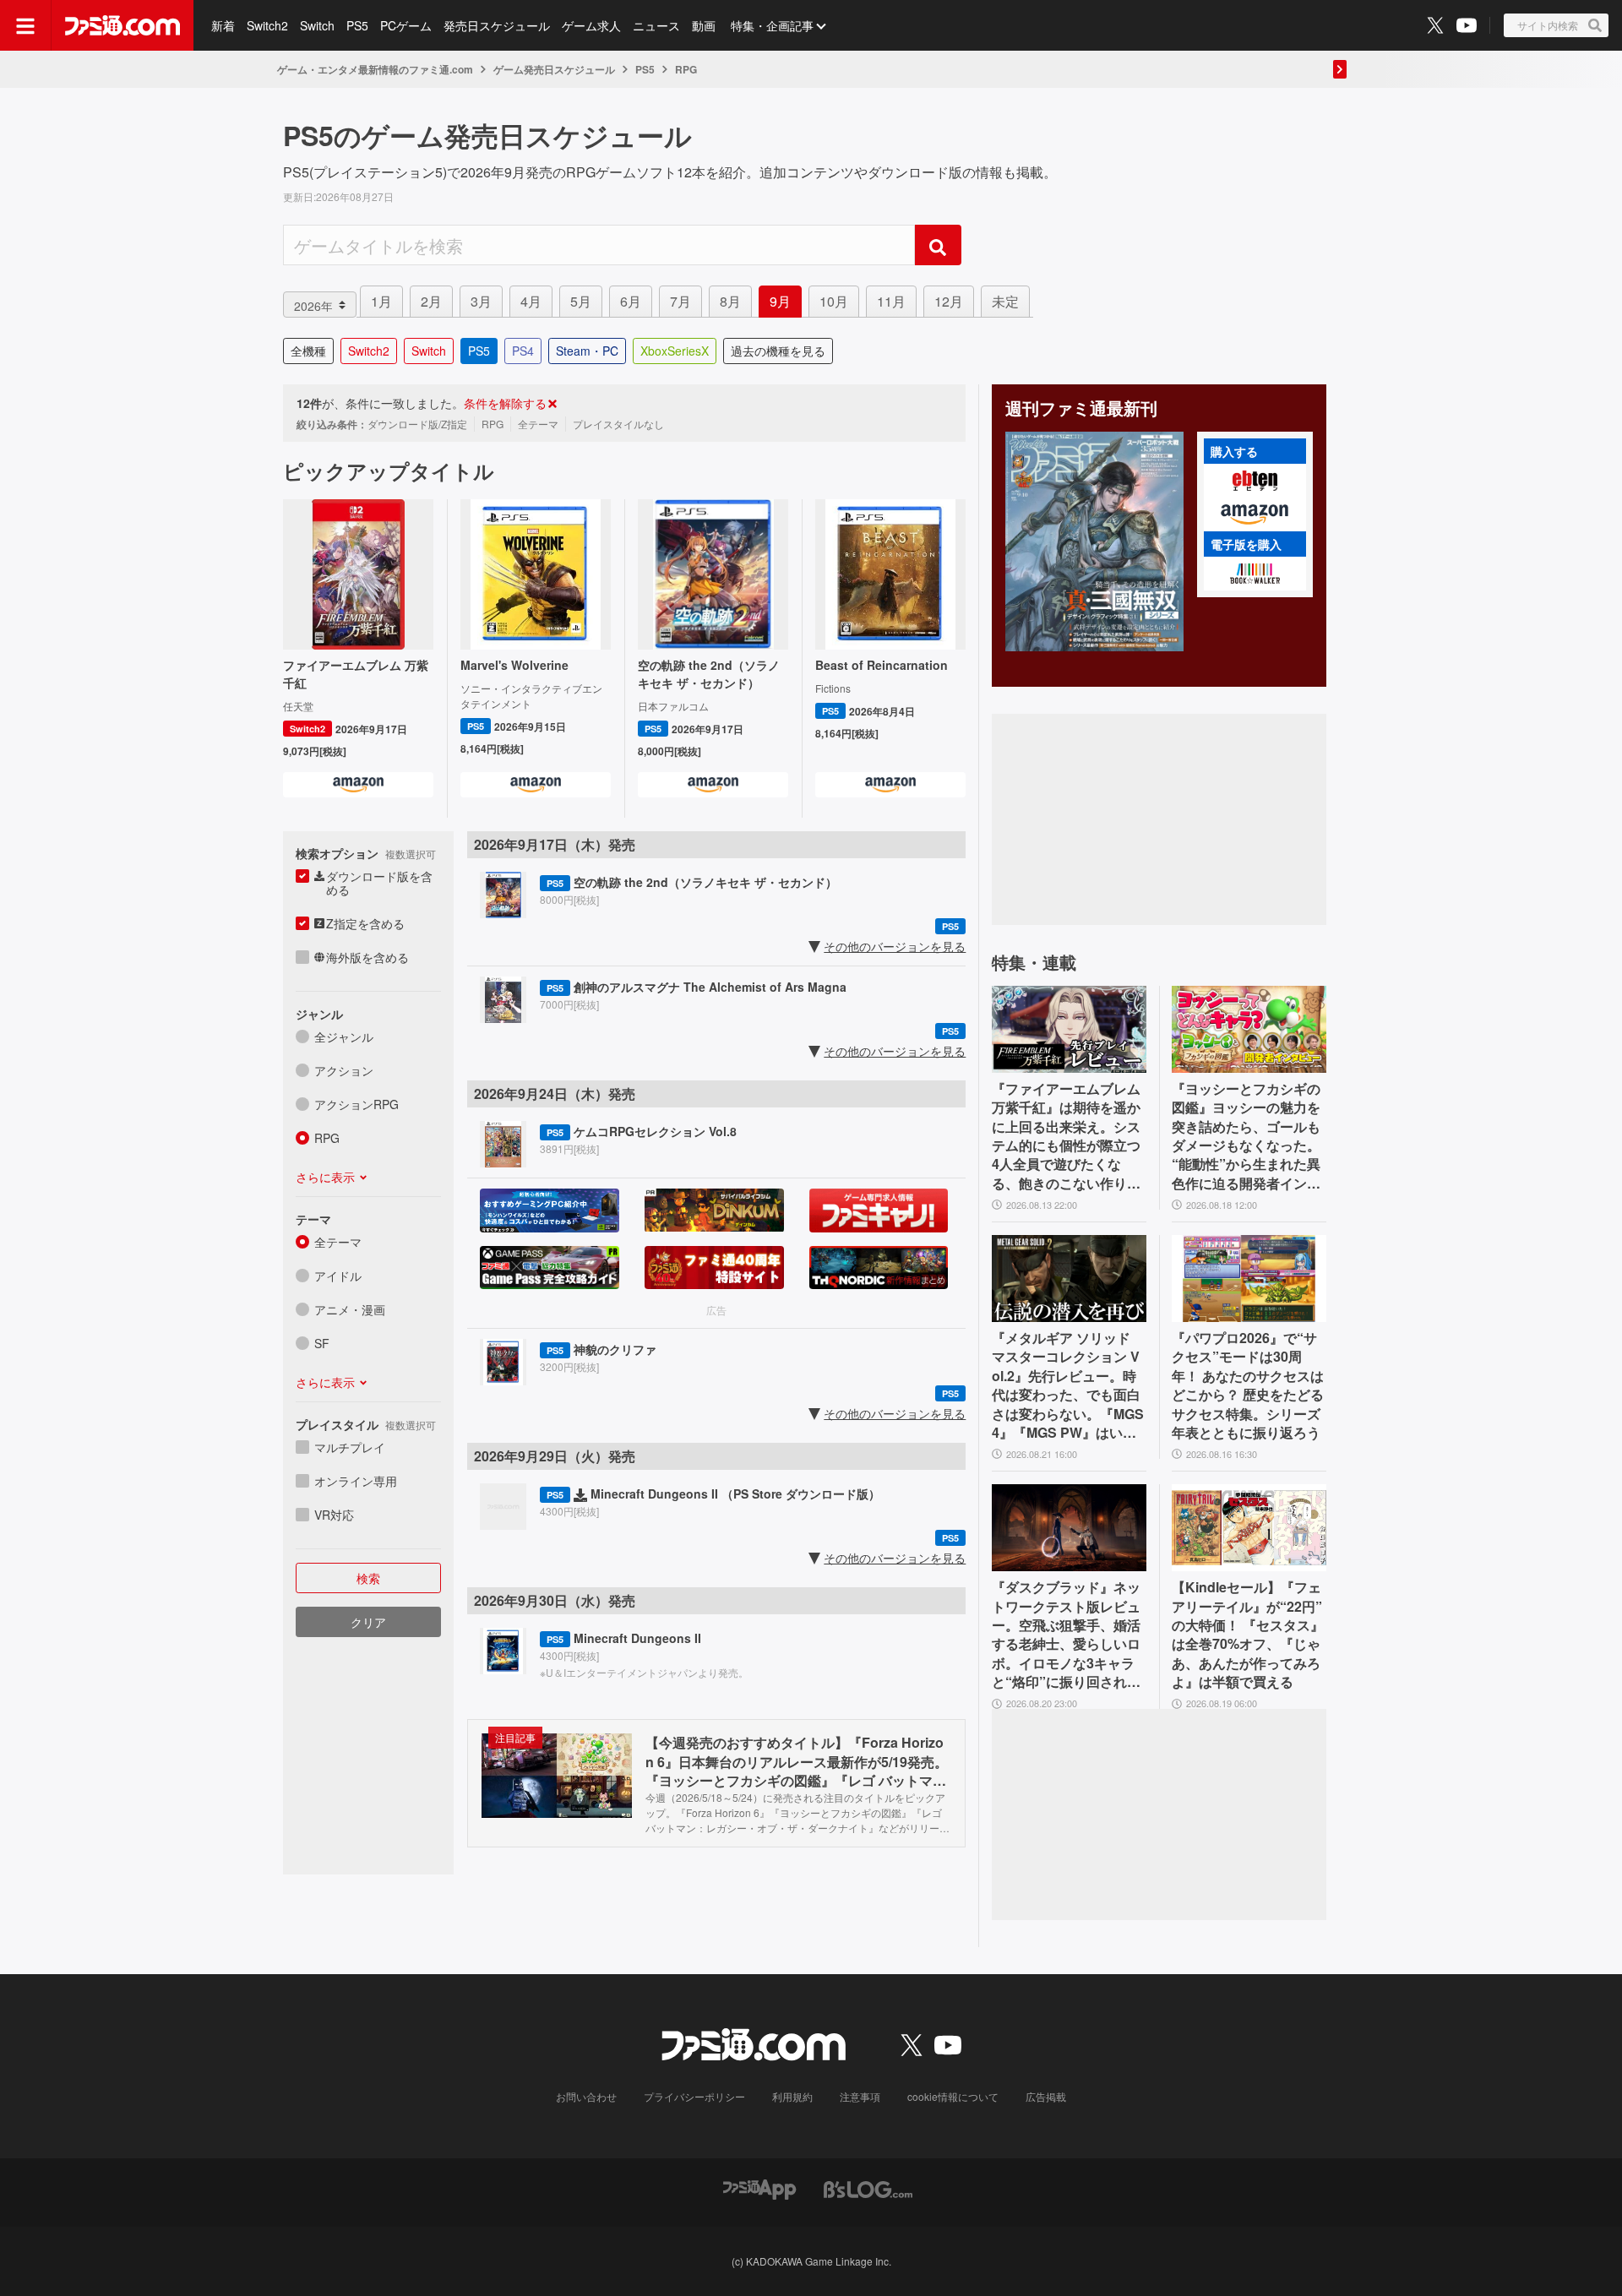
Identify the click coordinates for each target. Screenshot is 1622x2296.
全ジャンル (344, 1036)
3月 (481, 301)
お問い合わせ (586, 2096)
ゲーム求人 (591, 25)
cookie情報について (953, 2096)
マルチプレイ (350, 1447)
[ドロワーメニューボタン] (25, 25)
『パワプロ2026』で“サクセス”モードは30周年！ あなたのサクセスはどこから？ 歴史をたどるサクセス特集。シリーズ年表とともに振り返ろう (1248, 1385)
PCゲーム (406, 25)
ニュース (656, 25)
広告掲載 (1046, 2096)
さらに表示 (325, 1177)
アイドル (338, 1276)
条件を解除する (505, 403)
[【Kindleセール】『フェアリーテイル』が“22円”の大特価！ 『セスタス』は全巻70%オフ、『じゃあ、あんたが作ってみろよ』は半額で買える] (1249, 1528)
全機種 (308, 351)
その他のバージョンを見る (895, 946)
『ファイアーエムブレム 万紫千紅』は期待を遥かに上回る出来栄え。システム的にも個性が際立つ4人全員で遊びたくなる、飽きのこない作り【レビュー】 (1066, 1136)
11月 (891, 301)
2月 (431, 301)
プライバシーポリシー (694, 2096)
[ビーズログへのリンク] (868, 2188)
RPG (327, 1138)
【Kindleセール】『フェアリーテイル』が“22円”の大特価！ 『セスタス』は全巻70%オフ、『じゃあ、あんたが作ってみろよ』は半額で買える (1248, 1635)
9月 (780, 301)
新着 (223, 25)
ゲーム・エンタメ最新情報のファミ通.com (375, 69)
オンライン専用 (356, 1481)
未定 (1005, 301)
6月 (631, 301)
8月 (730, 301)
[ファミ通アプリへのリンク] (759, 2188)
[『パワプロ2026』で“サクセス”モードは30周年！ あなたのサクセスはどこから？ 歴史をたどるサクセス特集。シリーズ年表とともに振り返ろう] (1249, 1279)
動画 (704, 25)
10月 (834, 301)
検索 (368, 1578)
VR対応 (334, 1515)
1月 (381, 301)
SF (322, 1343)
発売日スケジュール (497, 25)
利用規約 (792, 2096)
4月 (531, 301)
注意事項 (860, 2096)
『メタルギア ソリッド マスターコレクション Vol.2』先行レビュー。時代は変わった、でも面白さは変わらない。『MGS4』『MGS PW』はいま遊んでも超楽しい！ (1068, 1385)
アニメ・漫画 (350, 1309)
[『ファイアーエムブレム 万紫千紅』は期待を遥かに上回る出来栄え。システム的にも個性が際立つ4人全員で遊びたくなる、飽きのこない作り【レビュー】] (1069, 1029)
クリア (368, 1622)
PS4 (523, 351)
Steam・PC (587, 351)
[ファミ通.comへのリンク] (122, 25)
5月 (581, 301)
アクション (344, 1070)
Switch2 (267, 25)
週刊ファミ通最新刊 (1081, 408)
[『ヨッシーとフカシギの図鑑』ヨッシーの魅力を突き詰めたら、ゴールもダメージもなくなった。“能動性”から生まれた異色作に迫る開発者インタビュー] (1249, 1029)
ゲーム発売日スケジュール (554, 69)
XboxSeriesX (675, 351)
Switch (317, 25)
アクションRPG (357, 1104)
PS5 (357, 25)
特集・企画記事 (772, 25)
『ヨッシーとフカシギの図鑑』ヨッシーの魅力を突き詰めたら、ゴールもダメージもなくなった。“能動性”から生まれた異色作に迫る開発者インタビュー (1246, 1136)
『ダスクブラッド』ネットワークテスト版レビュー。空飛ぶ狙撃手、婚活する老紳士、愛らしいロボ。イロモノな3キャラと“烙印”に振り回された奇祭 (1066, 1635)
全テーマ (338, 1242)
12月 (949, 301)
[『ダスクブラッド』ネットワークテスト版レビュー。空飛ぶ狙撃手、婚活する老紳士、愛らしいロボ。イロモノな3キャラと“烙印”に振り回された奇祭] (1069, 1528)
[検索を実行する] (938, 245)
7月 (680, 301)
